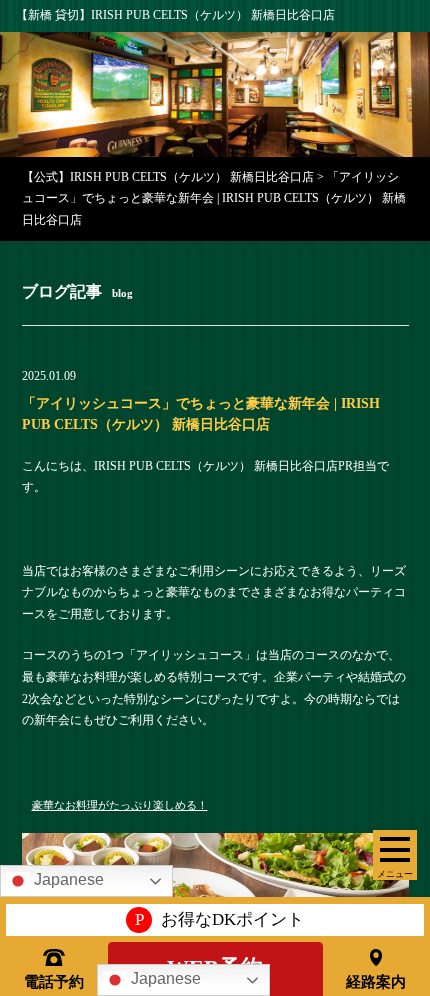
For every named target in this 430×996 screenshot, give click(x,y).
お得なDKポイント (219, 919)
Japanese (164, 978)
